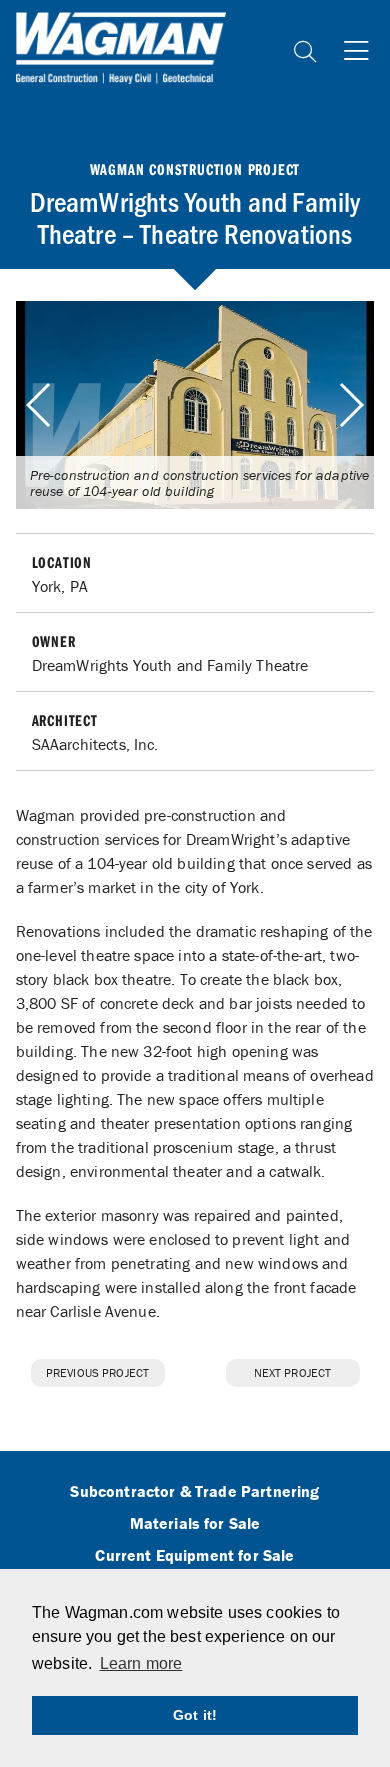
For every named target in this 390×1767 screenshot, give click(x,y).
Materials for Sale (195, 1524)
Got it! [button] (195, 1715)
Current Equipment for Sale (194, 1556)
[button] (350, 405)
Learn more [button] (141, 1663)
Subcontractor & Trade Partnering (194, 1492)
